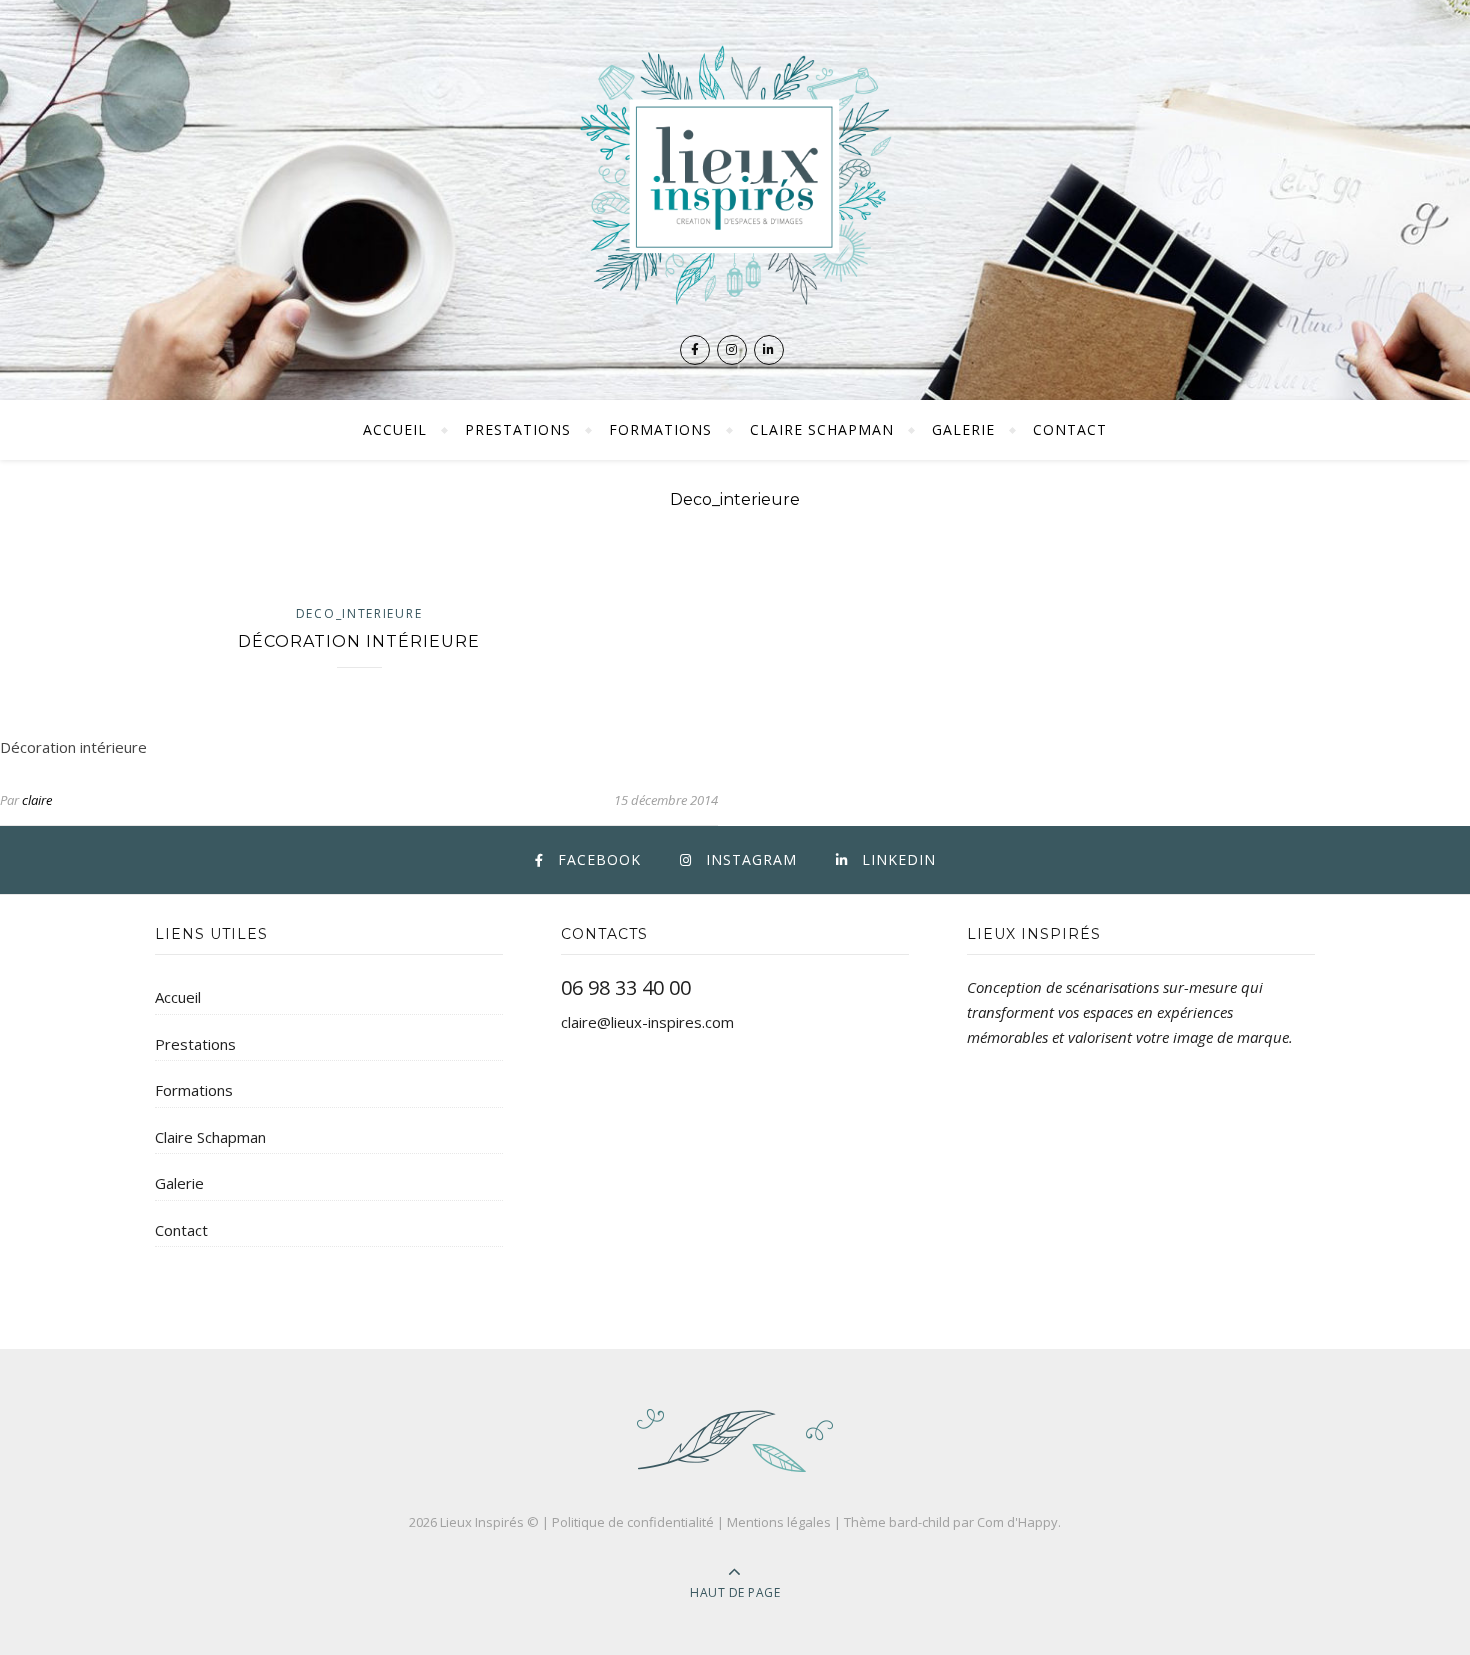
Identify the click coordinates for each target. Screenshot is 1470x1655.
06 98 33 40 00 (626, 987)
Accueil (395, 429)
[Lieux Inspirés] (735, 174)
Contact (1070, 429)
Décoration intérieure (359, 641)
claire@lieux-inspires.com (647, 1022)
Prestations (518, 429)
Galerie (963, 429)
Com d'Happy (1017, 1522)
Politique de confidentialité (633, 1522)
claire (37, 800)
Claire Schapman (822, 429)
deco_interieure (359, 613)
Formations (660, 429)
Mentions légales (779, 1522)
